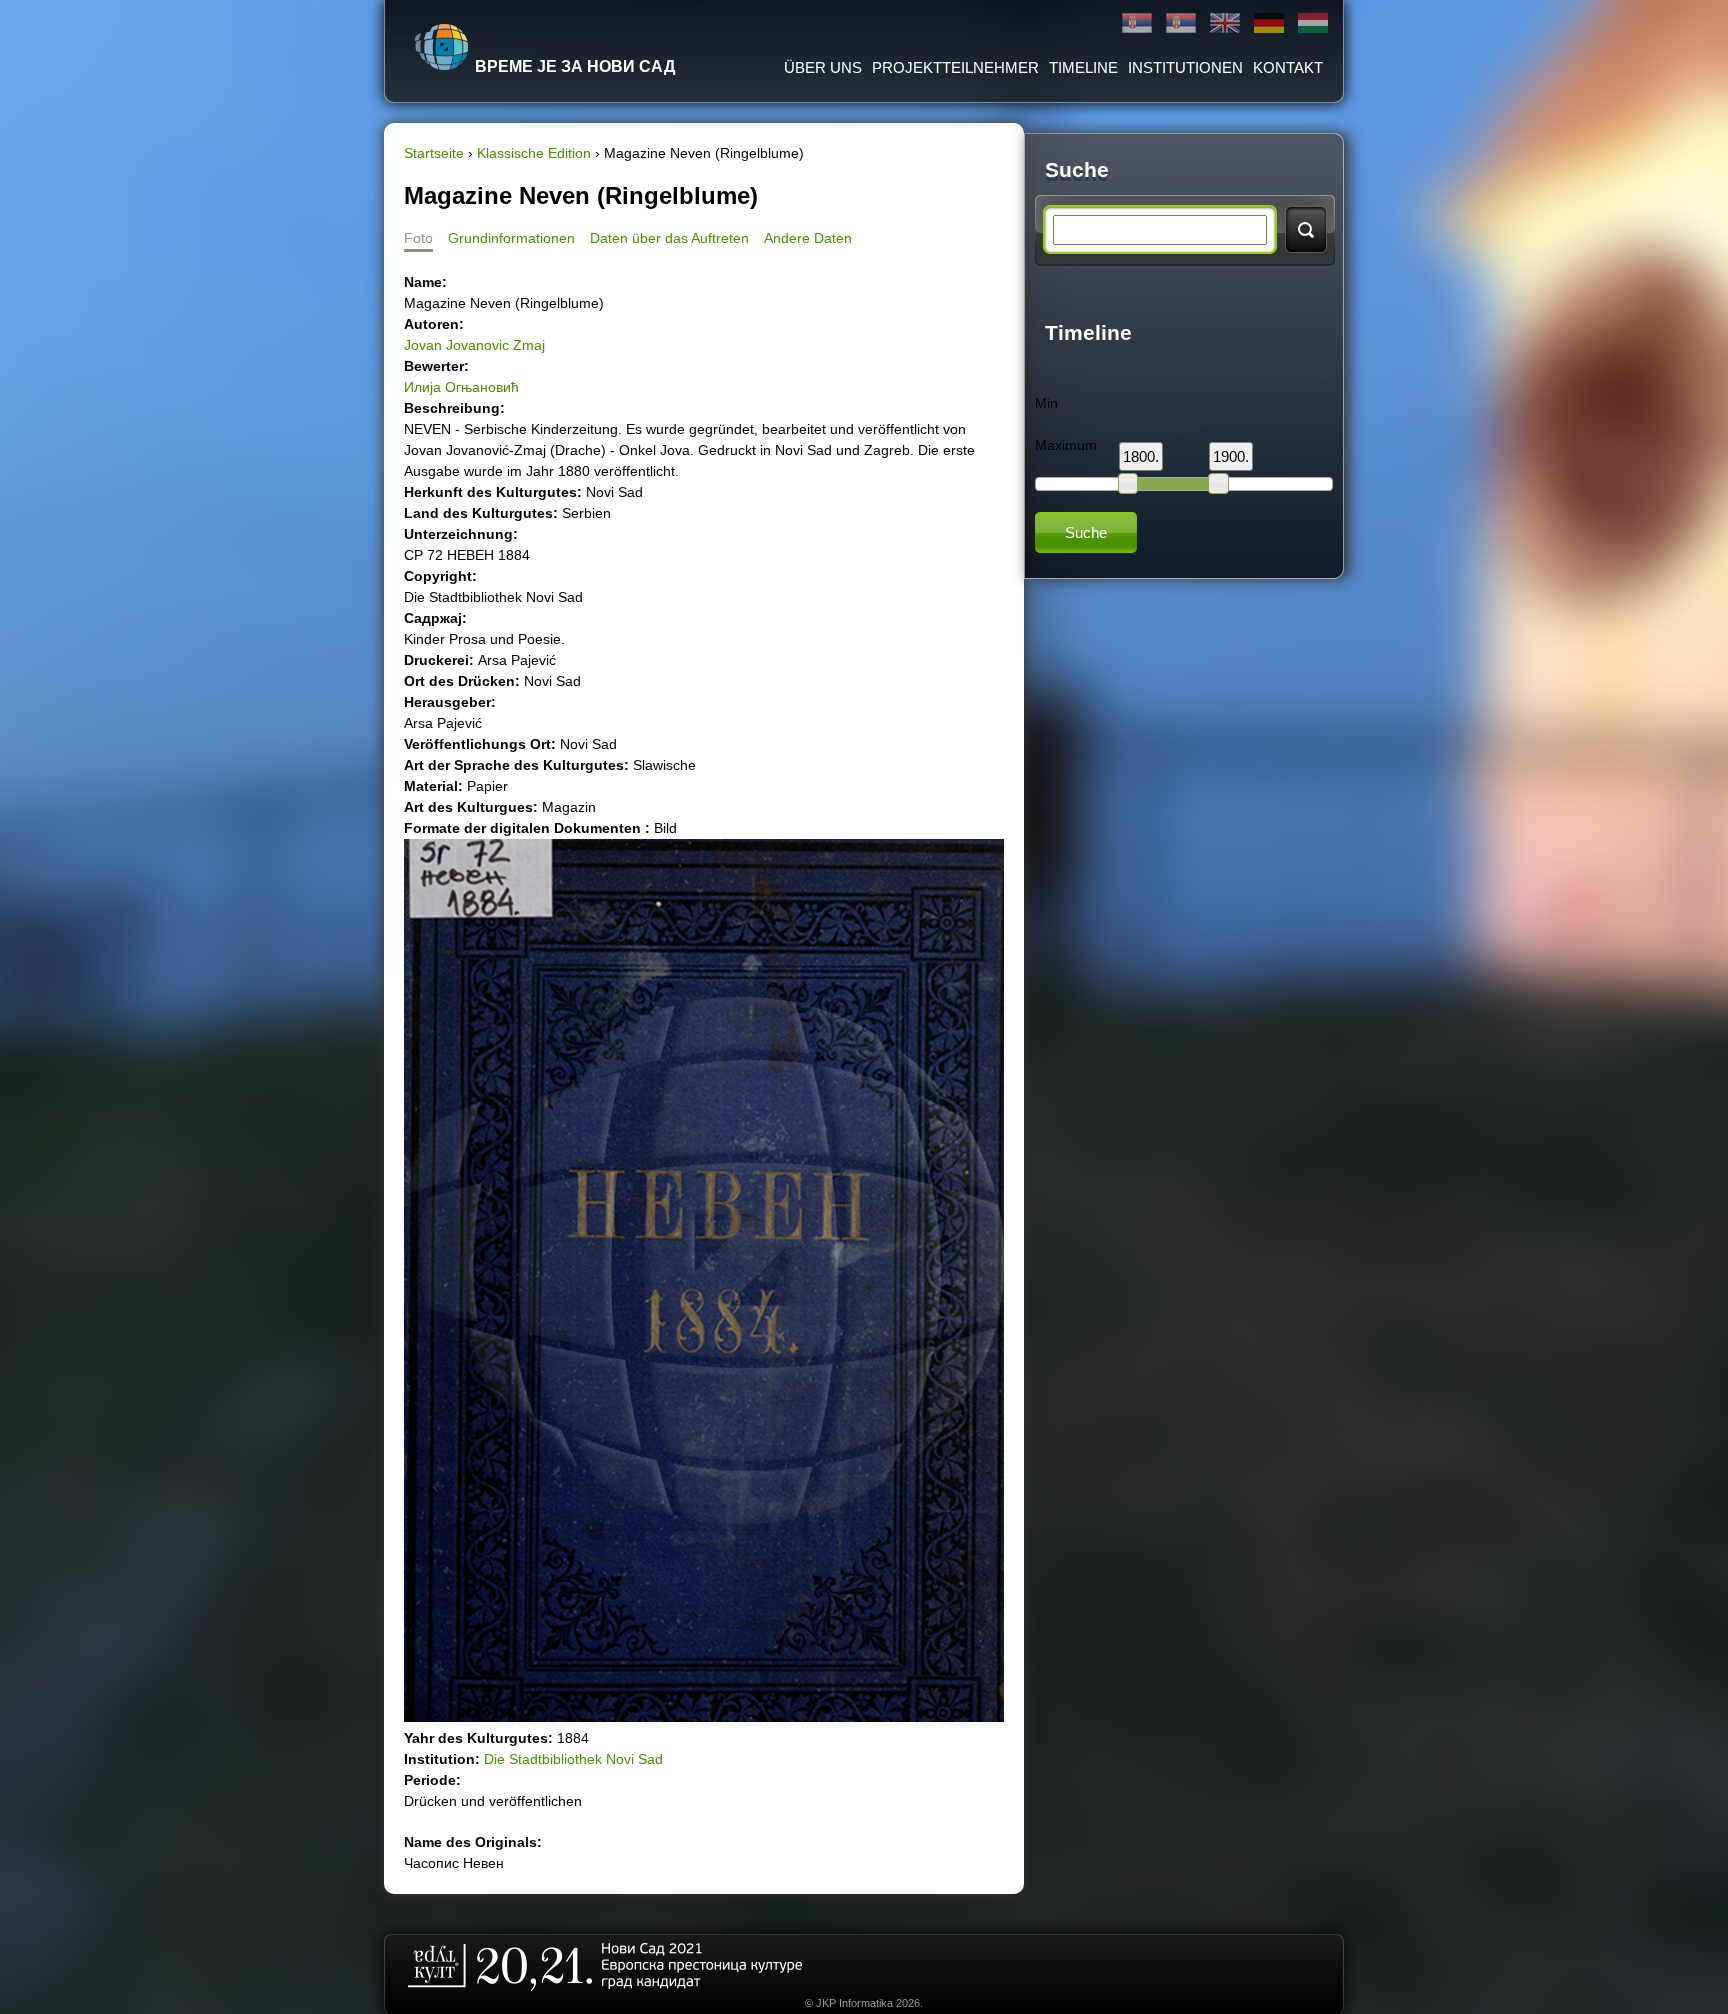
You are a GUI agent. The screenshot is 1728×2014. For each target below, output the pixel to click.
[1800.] (1128, 483)
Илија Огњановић (461, 387)
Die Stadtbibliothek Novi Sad (573, 1759)
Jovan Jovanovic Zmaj (474, 345)
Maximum (1066, 445)
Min (1046, 403)
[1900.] (1218, 483)
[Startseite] (442, 47)
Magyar (1313, 23)
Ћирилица (1137, 23)
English (1225, 23)
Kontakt (1288, 67)
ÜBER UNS (823, 67)
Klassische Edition (534, 153)
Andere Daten (808, 238)
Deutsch (1269, 23)
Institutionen (1185, 67)
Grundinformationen (511, 238)
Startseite (434, 153)
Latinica (1181, 23)
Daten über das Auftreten (669, 238)
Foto (418, 238)
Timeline (1083, 67)
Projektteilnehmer (955, 67)
